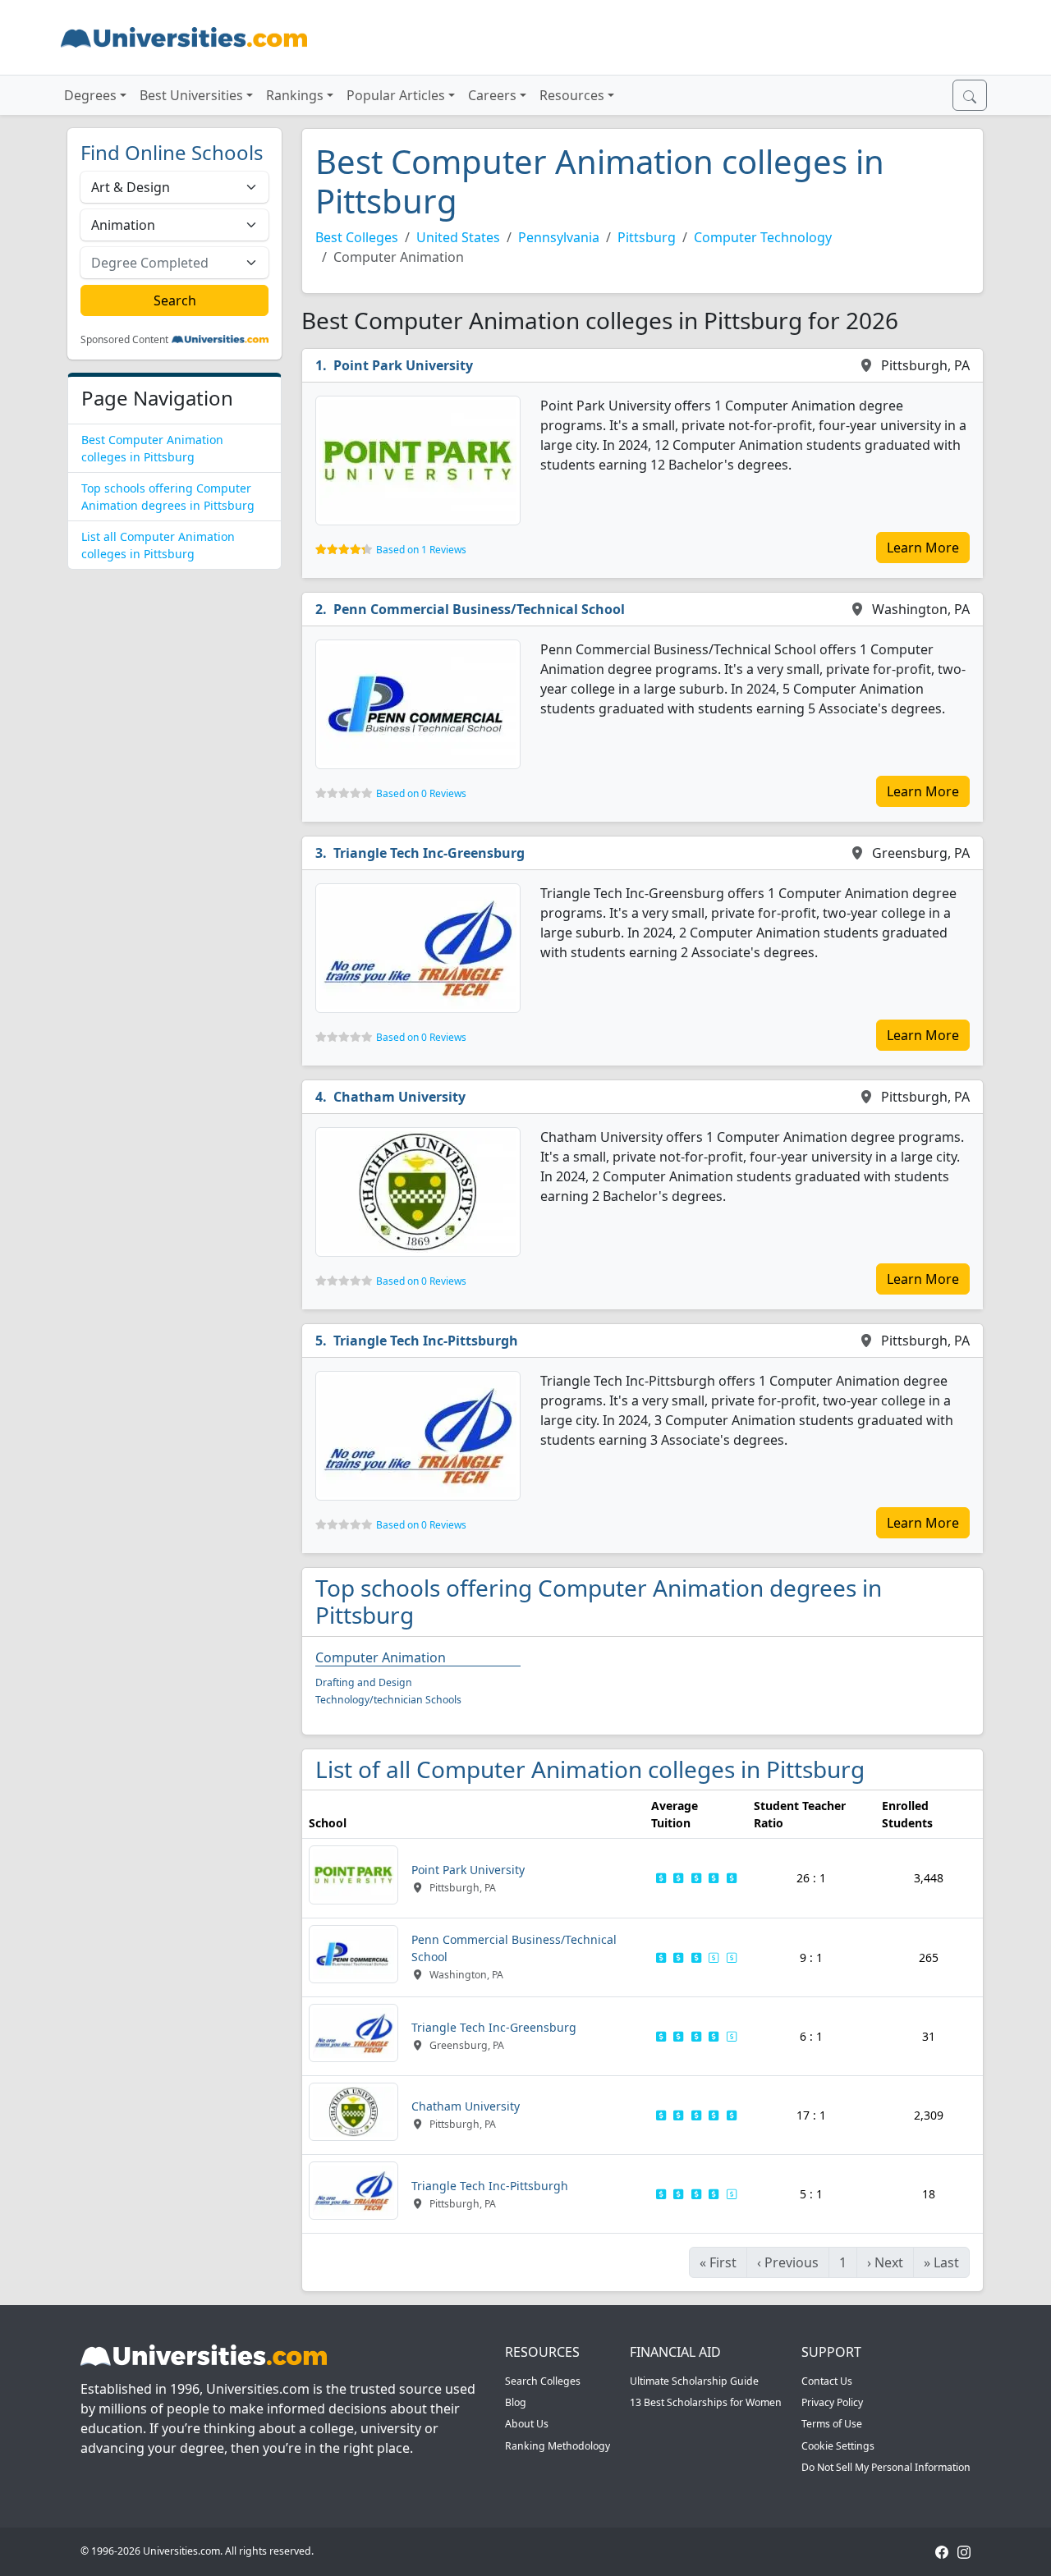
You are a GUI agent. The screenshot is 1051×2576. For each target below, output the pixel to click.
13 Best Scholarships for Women (706, 2402)
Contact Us (827, 2381)
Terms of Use (832, 2424)
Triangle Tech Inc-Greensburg (429, 853)
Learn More (923, 548)
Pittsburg (647, 237)
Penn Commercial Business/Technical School (479, 609)
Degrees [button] (90, 95)
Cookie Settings (838, 2446)
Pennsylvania (559, 237)
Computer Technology (763, 237)
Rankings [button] (295, 95)
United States (458, 237)
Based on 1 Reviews (421, 550)
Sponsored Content (124, 340)
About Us (527, 2424)
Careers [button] (492, 95)
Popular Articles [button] (396, 95)
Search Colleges (543, 2381)
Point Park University (403, 365)
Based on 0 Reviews (421, 793)
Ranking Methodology (558, 2446)
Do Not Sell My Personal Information (886, 2467)
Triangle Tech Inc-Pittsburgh (426, 1341)
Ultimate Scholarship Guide (694, 2381)
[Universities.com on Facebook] (942, 2551)
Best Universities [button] (191, 95)
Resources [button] (572, 95)
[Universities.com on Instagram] (964, 2551)
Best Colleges (357, 237)
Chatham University (399, 1097)
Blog (516, 2402)
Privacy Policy (832, 2402)
